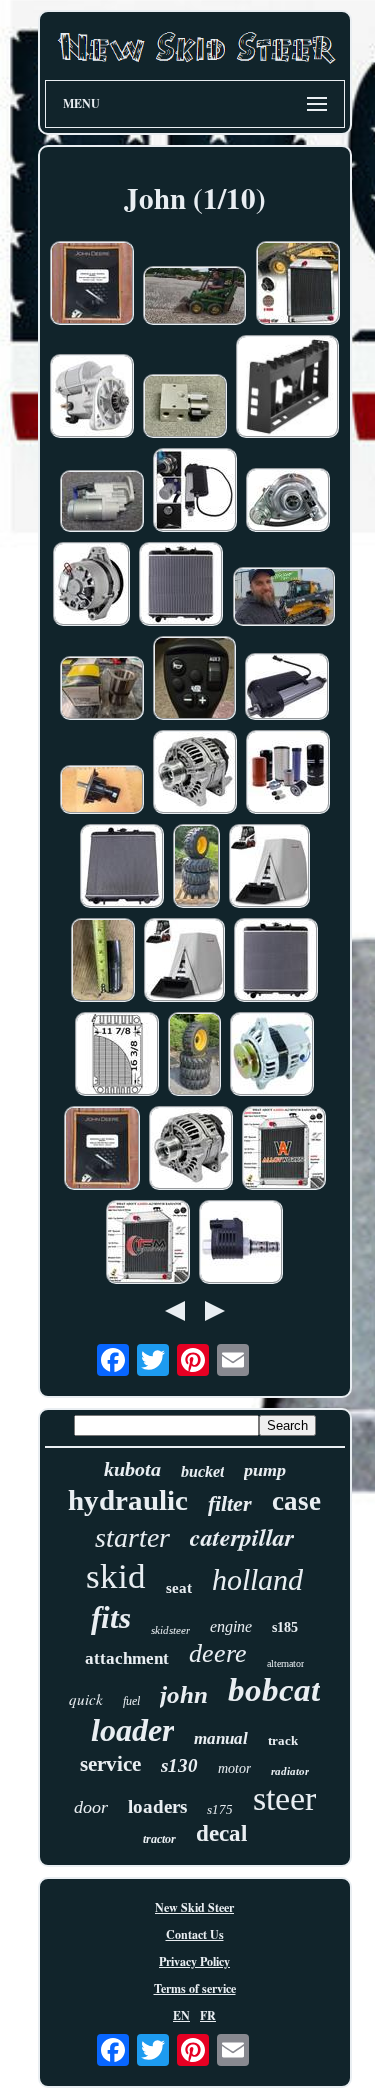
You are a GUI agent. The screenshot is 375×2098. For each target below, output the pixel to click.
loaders (157, 1806)
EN (181, 2015)
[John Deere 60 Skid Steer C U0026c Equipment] (195, 297)
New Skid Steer (194, 1907)
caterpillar (242, 1537)
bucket (202, 1471)
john (184, 1694)
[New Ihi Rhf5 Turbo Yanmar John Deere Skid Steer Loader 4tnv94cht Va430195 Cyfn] (288, 502)
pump (265, 1470)
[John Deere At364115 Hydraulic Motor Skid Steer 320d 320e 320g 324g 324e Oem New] (102, 791)
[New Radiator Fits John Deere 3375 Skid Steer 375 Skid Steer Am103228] (117, 1056)
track (283, 1740)
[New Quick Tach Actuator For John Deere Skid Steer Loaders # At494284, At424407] (287, 688)
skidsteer (170, 1630)
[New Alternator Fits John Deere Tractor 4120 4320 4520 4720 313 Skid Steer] (195, 774)
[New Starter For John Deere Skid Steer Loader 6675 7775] (92, 398)
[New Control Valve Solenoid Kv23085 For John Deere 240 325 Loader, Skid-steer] (241, 1244)
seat (179, 1588)
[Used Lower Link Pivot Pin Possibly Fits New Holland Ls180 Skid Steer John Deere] (103, 962)
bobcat (274, 1690)
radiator (290, 1771)
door (91, 1807)
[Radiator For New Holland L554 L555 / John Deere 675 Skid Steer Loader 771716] (284, 1150)
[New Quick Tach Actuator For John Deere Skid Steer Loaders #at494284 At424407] (195, 492)
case (296, 1501)
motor (234, 1768)
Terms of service (195, 1988)
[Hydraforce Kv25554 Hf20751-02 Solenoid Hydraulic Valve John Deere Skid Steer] (185, 408)
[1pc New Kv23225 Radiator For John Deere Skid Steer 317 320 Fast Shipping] (122, 868)
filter (230, 1503)
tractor (159, 1839)
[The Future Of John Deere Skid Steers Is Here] (284, 598)
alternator (285, 1663)
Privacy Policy (194, 1961)
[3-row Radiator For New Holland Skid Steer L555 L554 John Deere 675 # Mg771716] (298, 285)
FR (208, 2015)
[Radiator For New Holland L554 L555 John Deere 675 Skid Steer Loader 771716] (148, 1244)
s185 (285, 1627)
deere (218, 1653)
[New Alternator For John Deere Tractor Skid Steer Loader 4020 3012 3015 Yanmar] (272, 1056)
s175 (220, 1809)
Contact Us (195, 1934)
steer (284, 1798)
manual (221, 1738)
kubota (132, 1469)
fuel (131, 1701)
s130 (179, 1765)
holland (257, 1579)
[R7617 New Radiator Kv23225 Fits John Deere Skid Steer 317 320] (181, 586)
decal (221, 1833)
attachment (127, 1658)
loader (132, 1730)
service (110, 1764)
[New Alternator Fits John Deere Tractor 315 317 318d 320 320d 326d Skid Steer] (191, 1150)
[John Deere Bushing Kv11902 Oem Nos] (102, 690)
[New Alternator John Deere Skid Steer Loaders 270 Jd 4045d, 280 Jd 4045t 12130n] (91, 586)
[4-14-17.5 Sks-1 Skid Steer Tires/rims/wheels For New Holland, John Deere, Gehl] (196, 868)
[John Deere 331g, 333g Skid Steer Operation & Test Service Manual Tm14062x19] (92, 285)
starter (132, 1537)
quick (86, 1699)
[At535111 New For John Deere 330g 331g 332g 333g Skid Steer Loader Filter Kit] (288, 774)
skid (116, 1576)
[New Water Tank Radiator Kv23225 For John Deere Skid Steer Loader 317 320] (276, 962)
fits (111, 1617)
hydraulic (128, 1500)
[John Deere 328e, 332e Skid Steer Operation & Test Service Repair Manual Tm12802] (102, 1150)
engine (231, 1626)
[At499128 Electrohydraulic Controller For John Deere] (194, 680)
